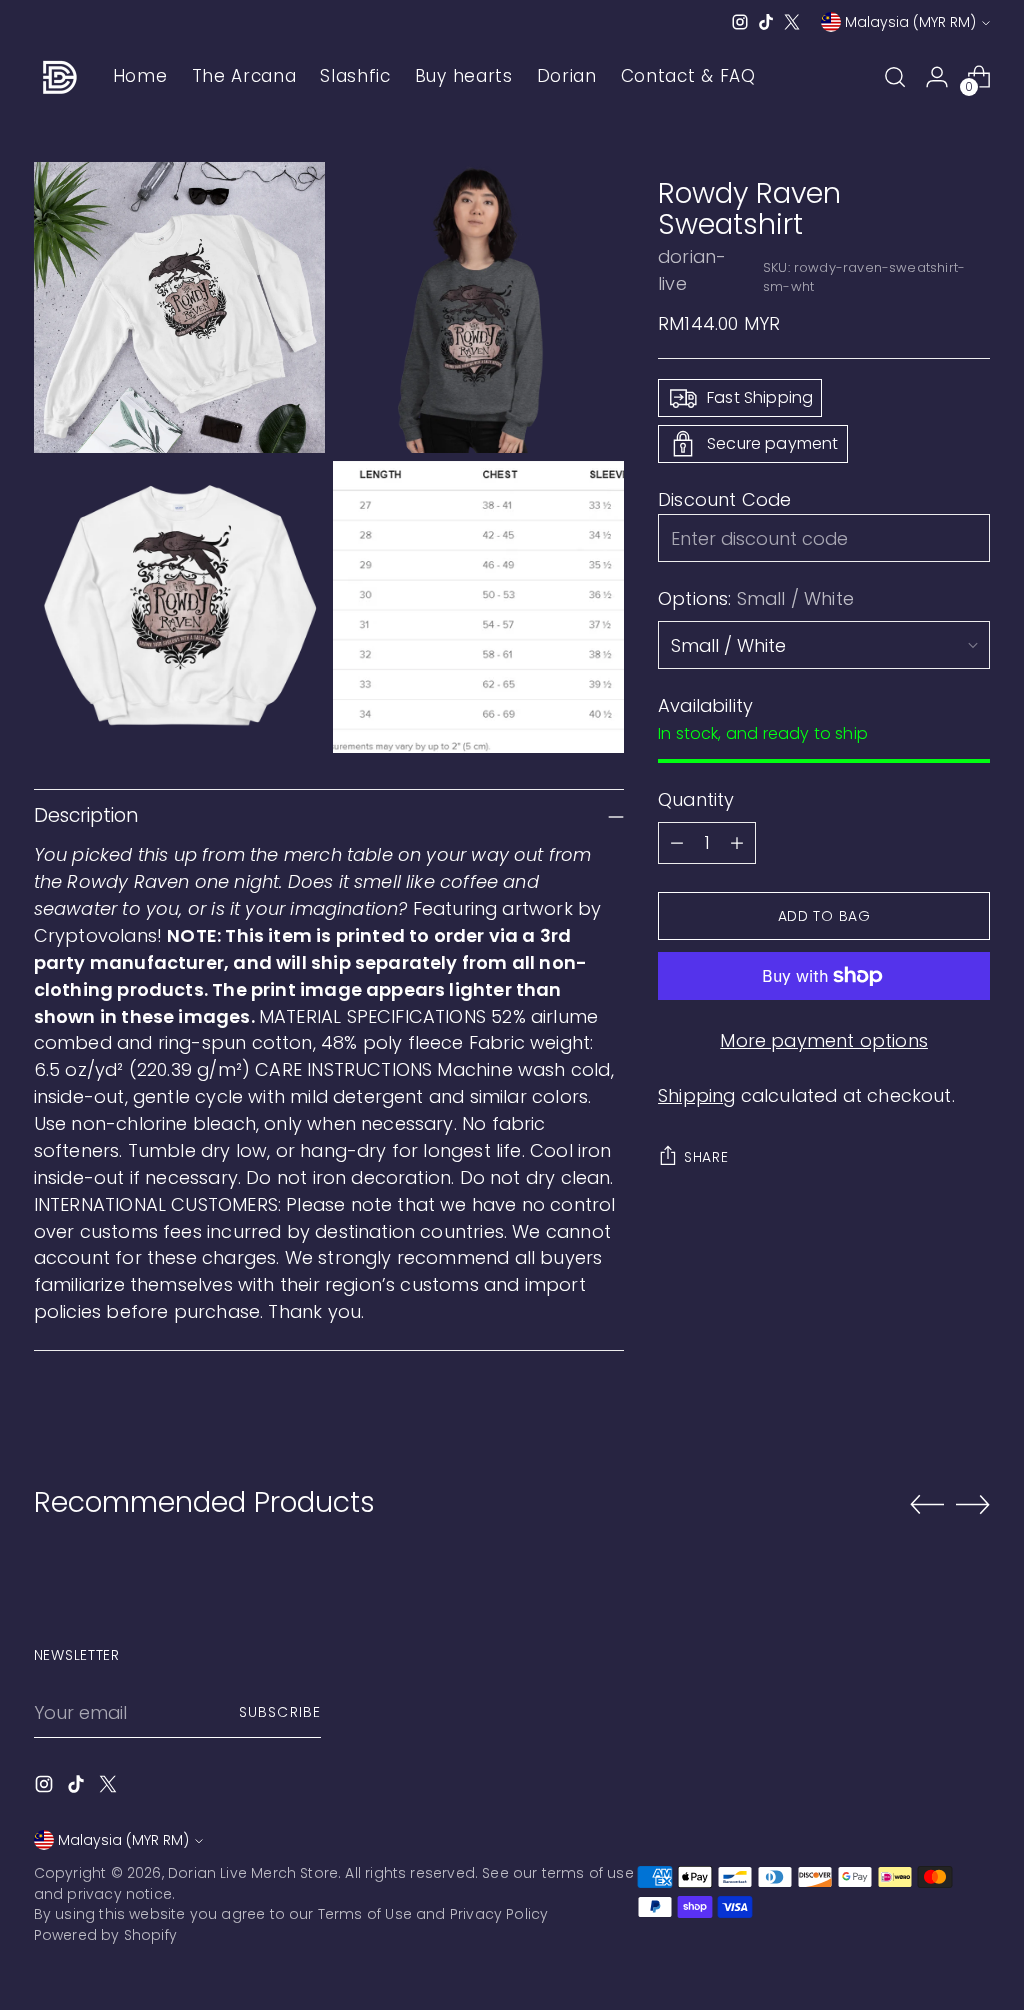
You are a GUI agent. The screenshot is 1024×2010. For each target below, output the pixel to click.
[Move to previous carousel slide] (927, 1505)
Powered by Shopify (105, 1935)
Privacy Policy (499, 1914)
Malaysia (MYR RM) (910, 22)
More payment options (824, 1040)
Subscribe (279, 1712)
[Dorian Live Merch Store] (59, 77)
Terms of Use (365, 1914)
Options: (756, 598)
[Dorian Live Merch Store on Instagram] (740, 22)
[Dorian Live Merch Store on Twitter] (792, 22)
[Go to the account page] (937, 77)
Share (706, 1157)
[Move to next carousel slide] (973, 1504)
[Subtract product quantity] (677, 843)
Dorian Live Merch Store (253, 1873)
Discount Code (724, 499)
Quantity (696, 799)
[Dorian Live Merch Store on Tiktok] (766, 22)
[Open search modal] (895, 77)
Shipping (696, 1095)
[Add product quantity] (737, 843)
